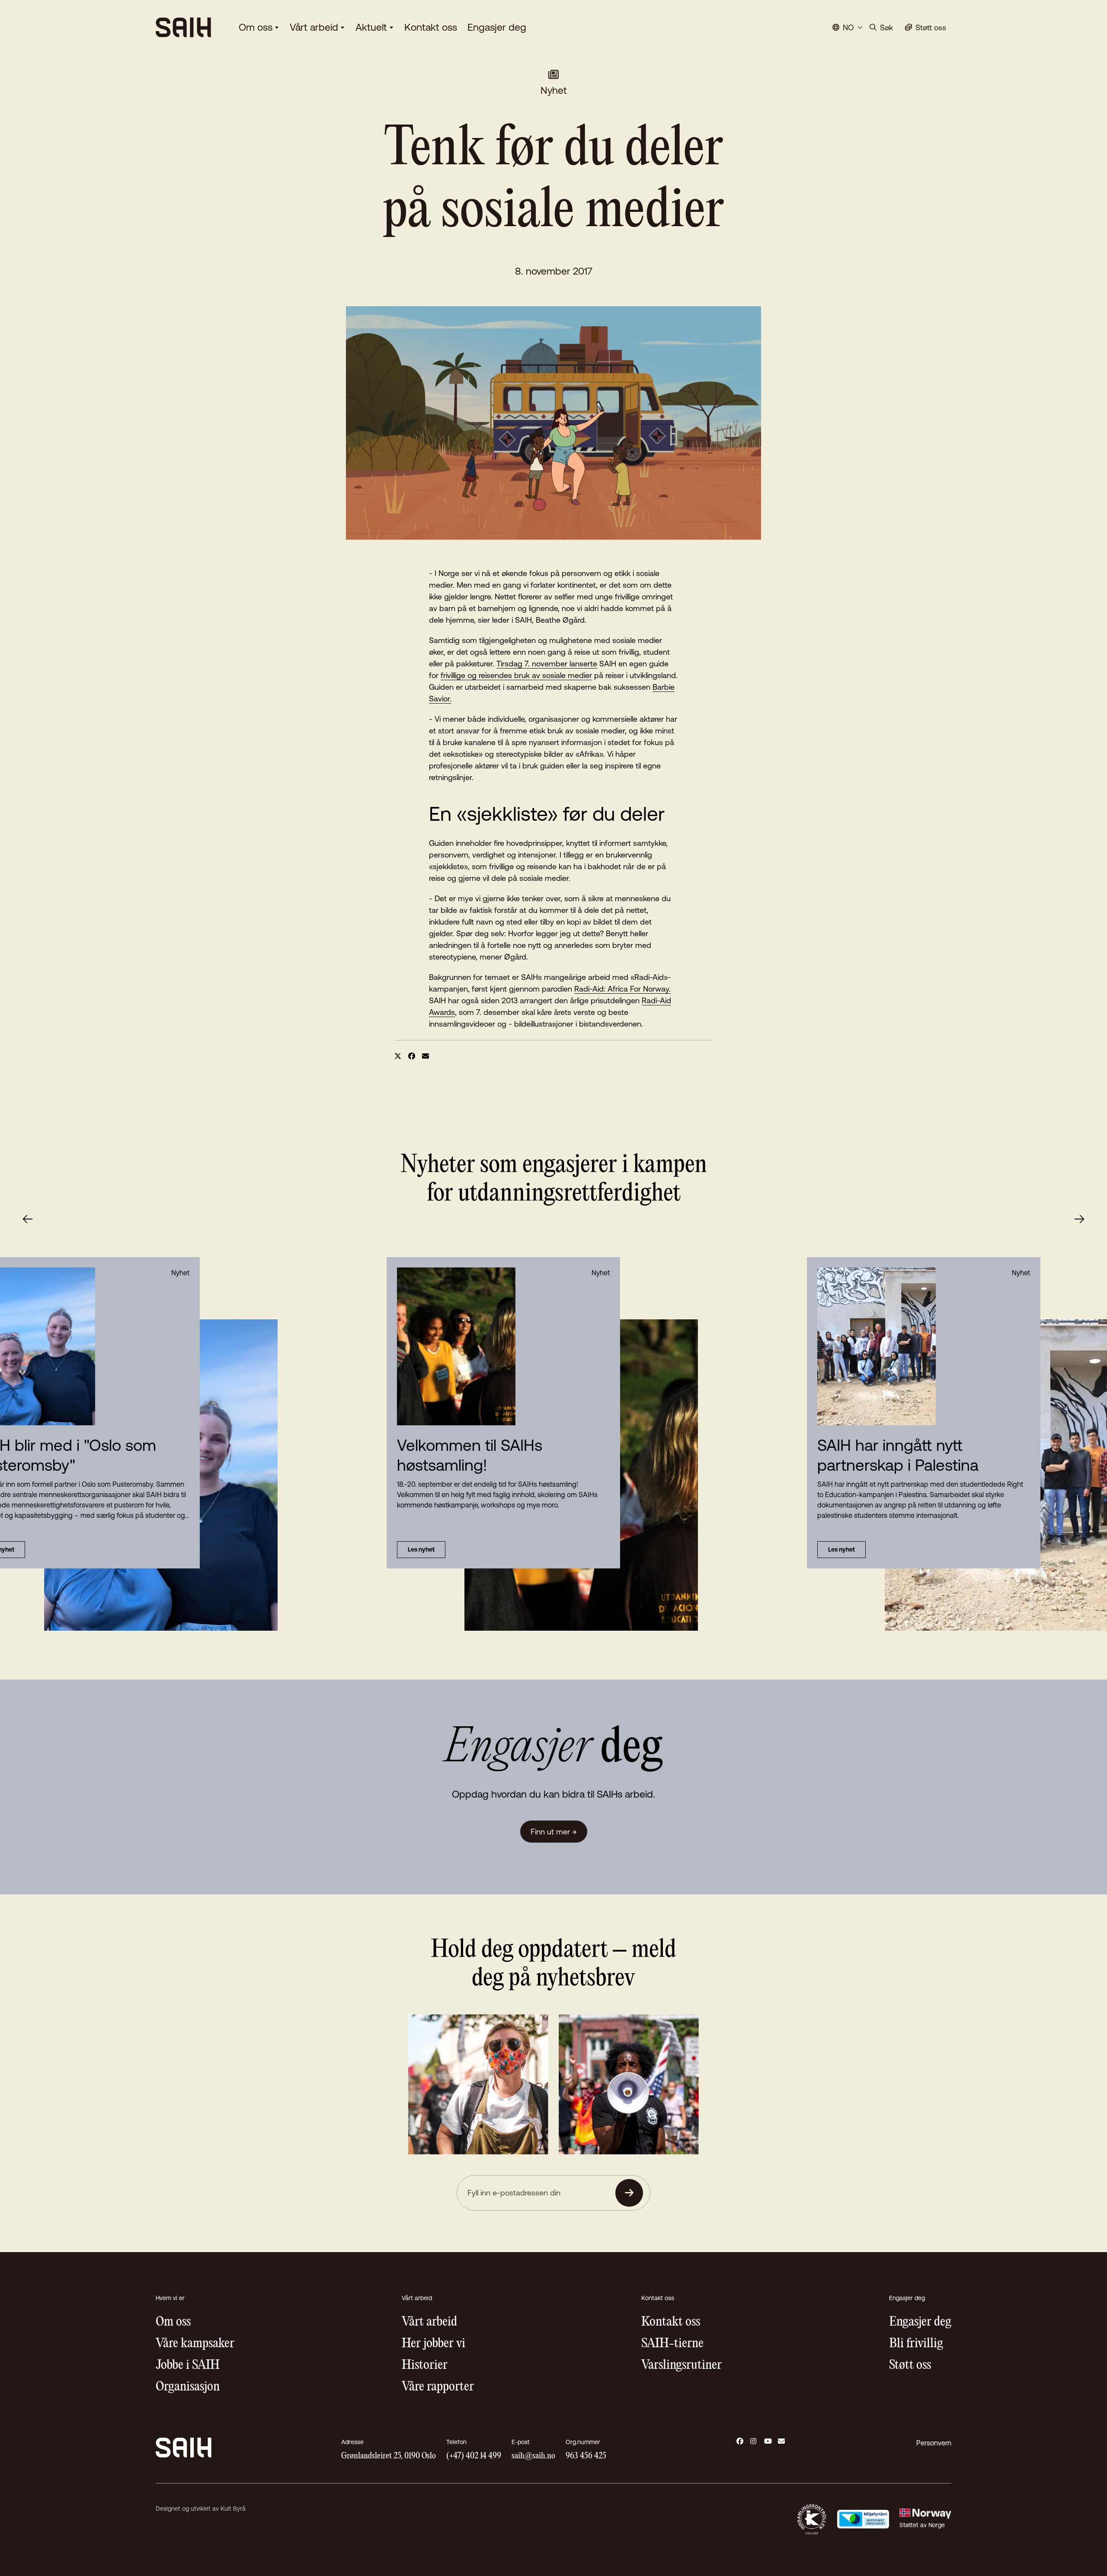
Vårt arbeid (314, 27)
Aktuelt (371, 27)
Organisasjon (188, 2387)
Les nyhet (421, 1549)
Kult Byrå (233, 2509)
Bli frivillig (916, 2344)
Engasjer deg (497, 27)
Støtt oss (910, 2365)
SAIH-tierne (672, 2344)
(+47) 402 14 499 (474, 2456)
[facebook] (412, 1056)
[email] (426, 1056)
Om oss (256, 27)
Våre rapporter (438, 2387)
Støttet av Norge (922, 2525)
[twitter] (398, 1056)
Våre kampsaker (195, 2344)
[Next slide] (1079, 1219)
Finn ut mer (554, 1832)
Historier (425, 2365)
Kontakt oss (431, 27)
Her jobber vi (434, 2344)
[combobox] (848, 27)
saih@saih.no (533, 2456)
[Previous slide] (28, 1219)
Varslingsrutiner (681, 2365)
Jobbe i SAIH (188, 2365)
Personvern (934, 2443)
